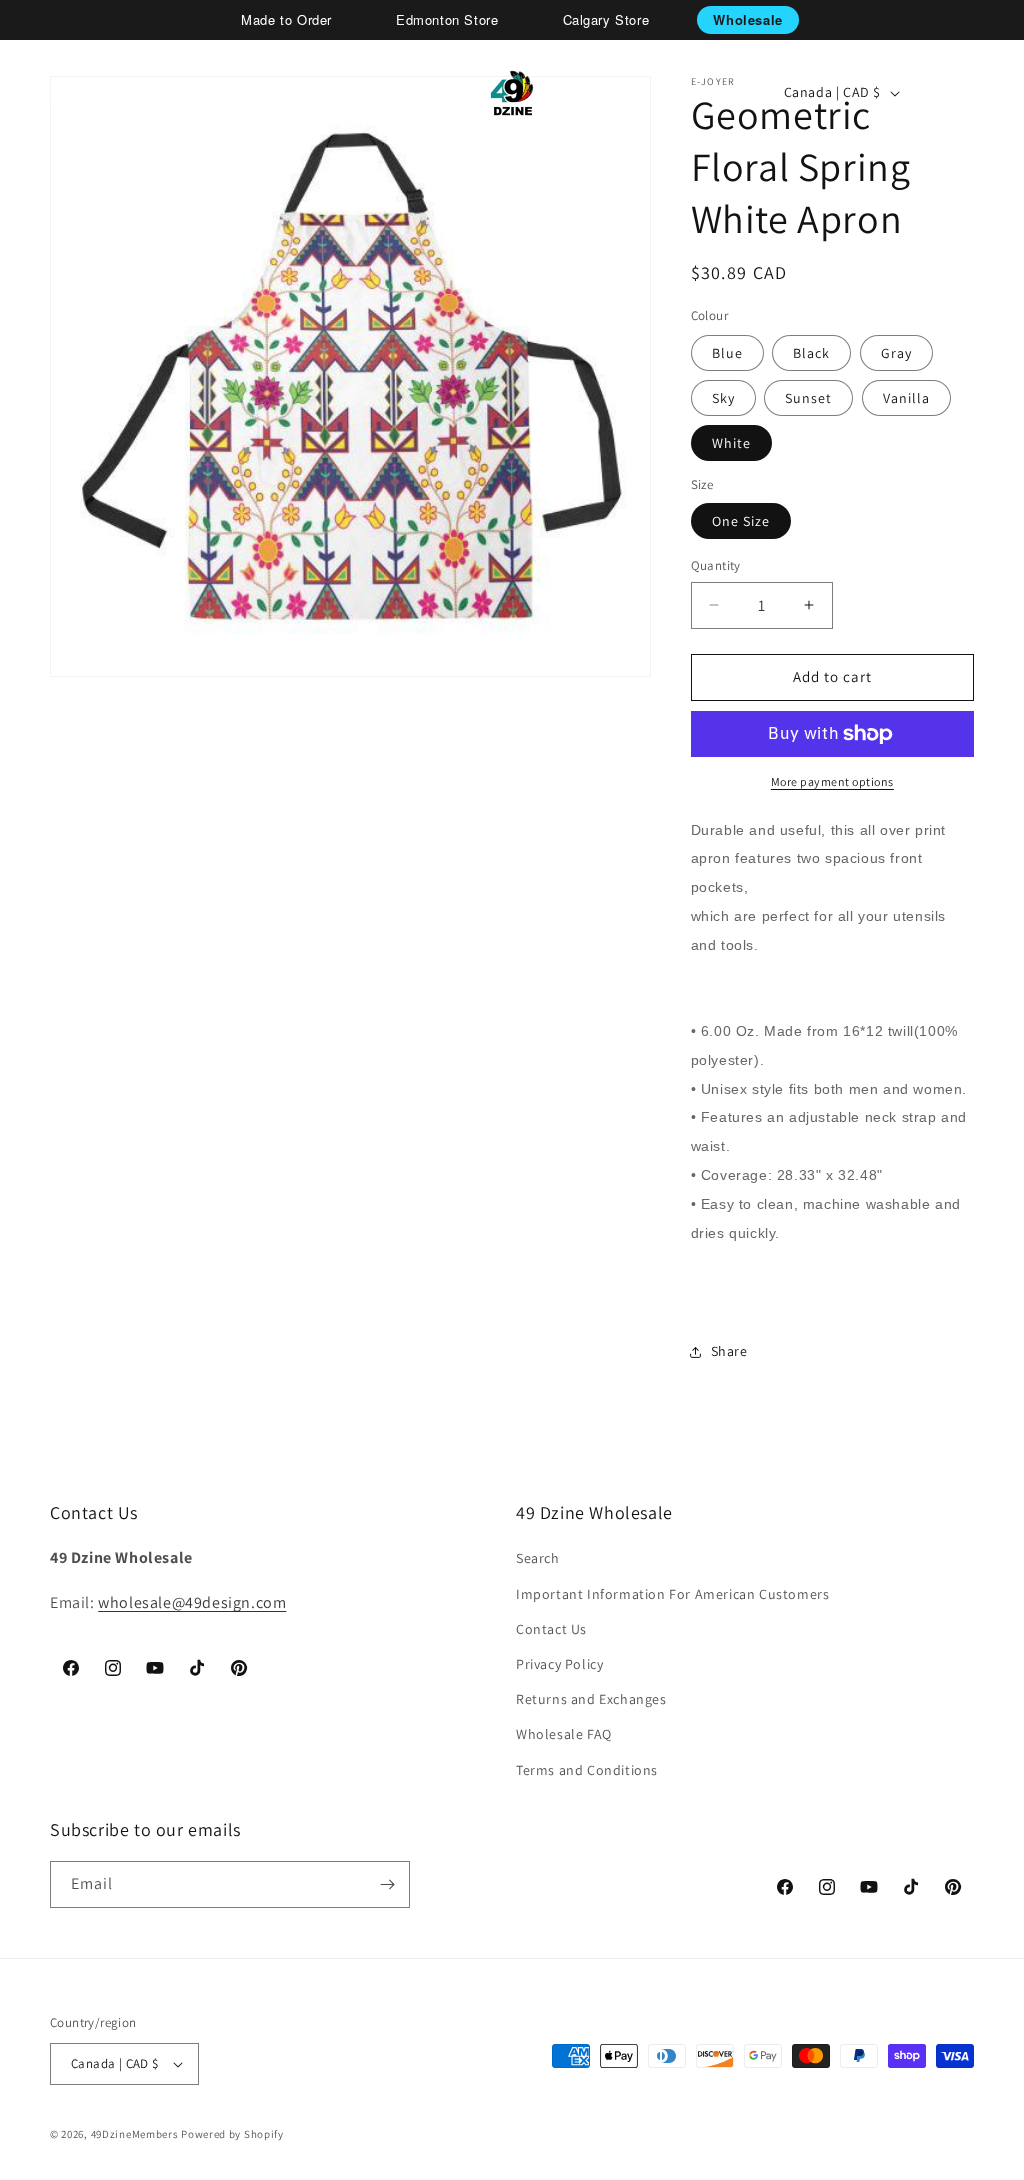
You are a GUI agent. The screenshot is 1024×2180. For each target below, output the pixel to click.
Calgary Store (606, 19)
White (731, 443)
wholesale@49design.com (192, 1602)
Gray (896, 353)
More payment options (832, 781)
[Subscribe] (387, 1884)
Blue (727, 353)
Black (811, 353)
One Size (741, 521)
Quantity (716, 565)
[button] (86, 93)
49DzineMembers (135, 2134)
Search (538, 1558)
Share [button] (729, 1351)
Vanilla (906, 398)
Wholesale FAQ (564, 1734)
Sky (723, 398)
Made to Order (286, 19)
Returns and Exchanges (591, 1699)
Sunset (808, 398)
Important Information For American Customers (672, 1594)
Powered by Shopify (232, 2134)
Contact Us (551, 1629)
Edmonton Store (447, 19)
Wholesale (747, 19)
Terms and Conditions (587, 1770)
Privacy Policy (559, 1664)
